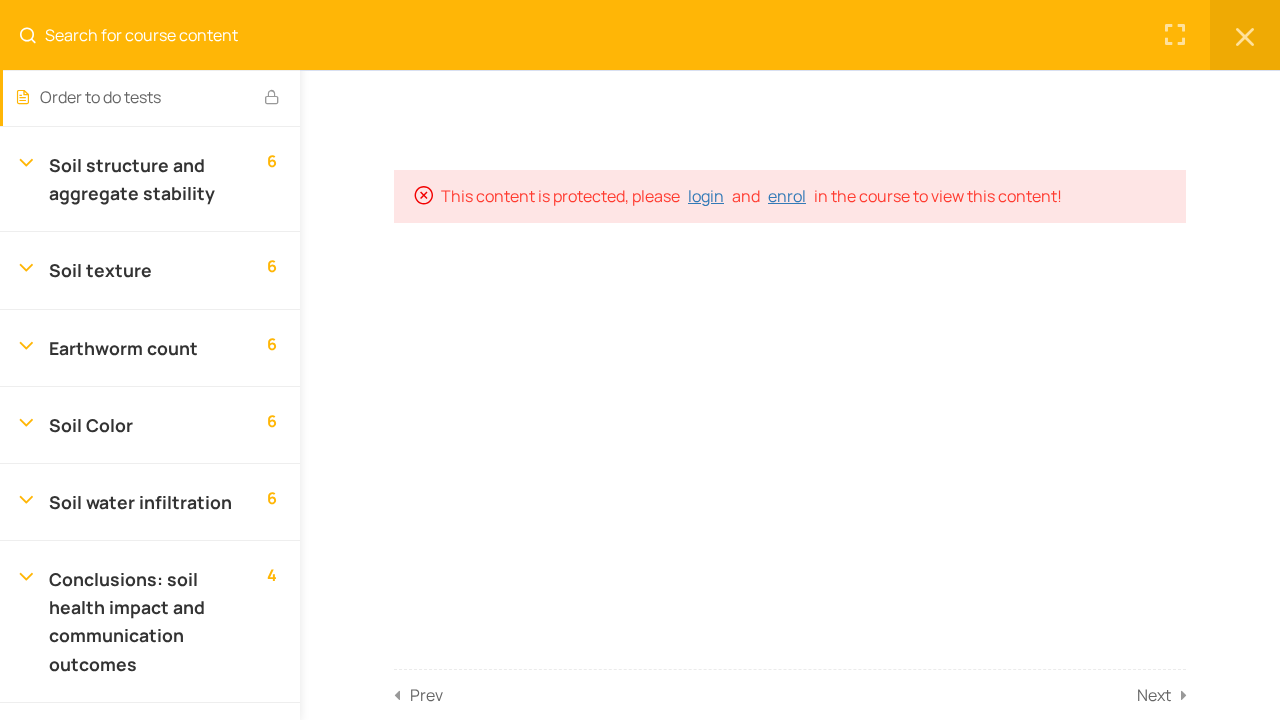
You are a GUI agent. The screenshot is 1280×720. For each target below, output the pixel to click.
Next (1154, 695)
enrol (787, 196)
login (706, 196)
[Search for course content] (36, 35)
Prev (426, 695)
